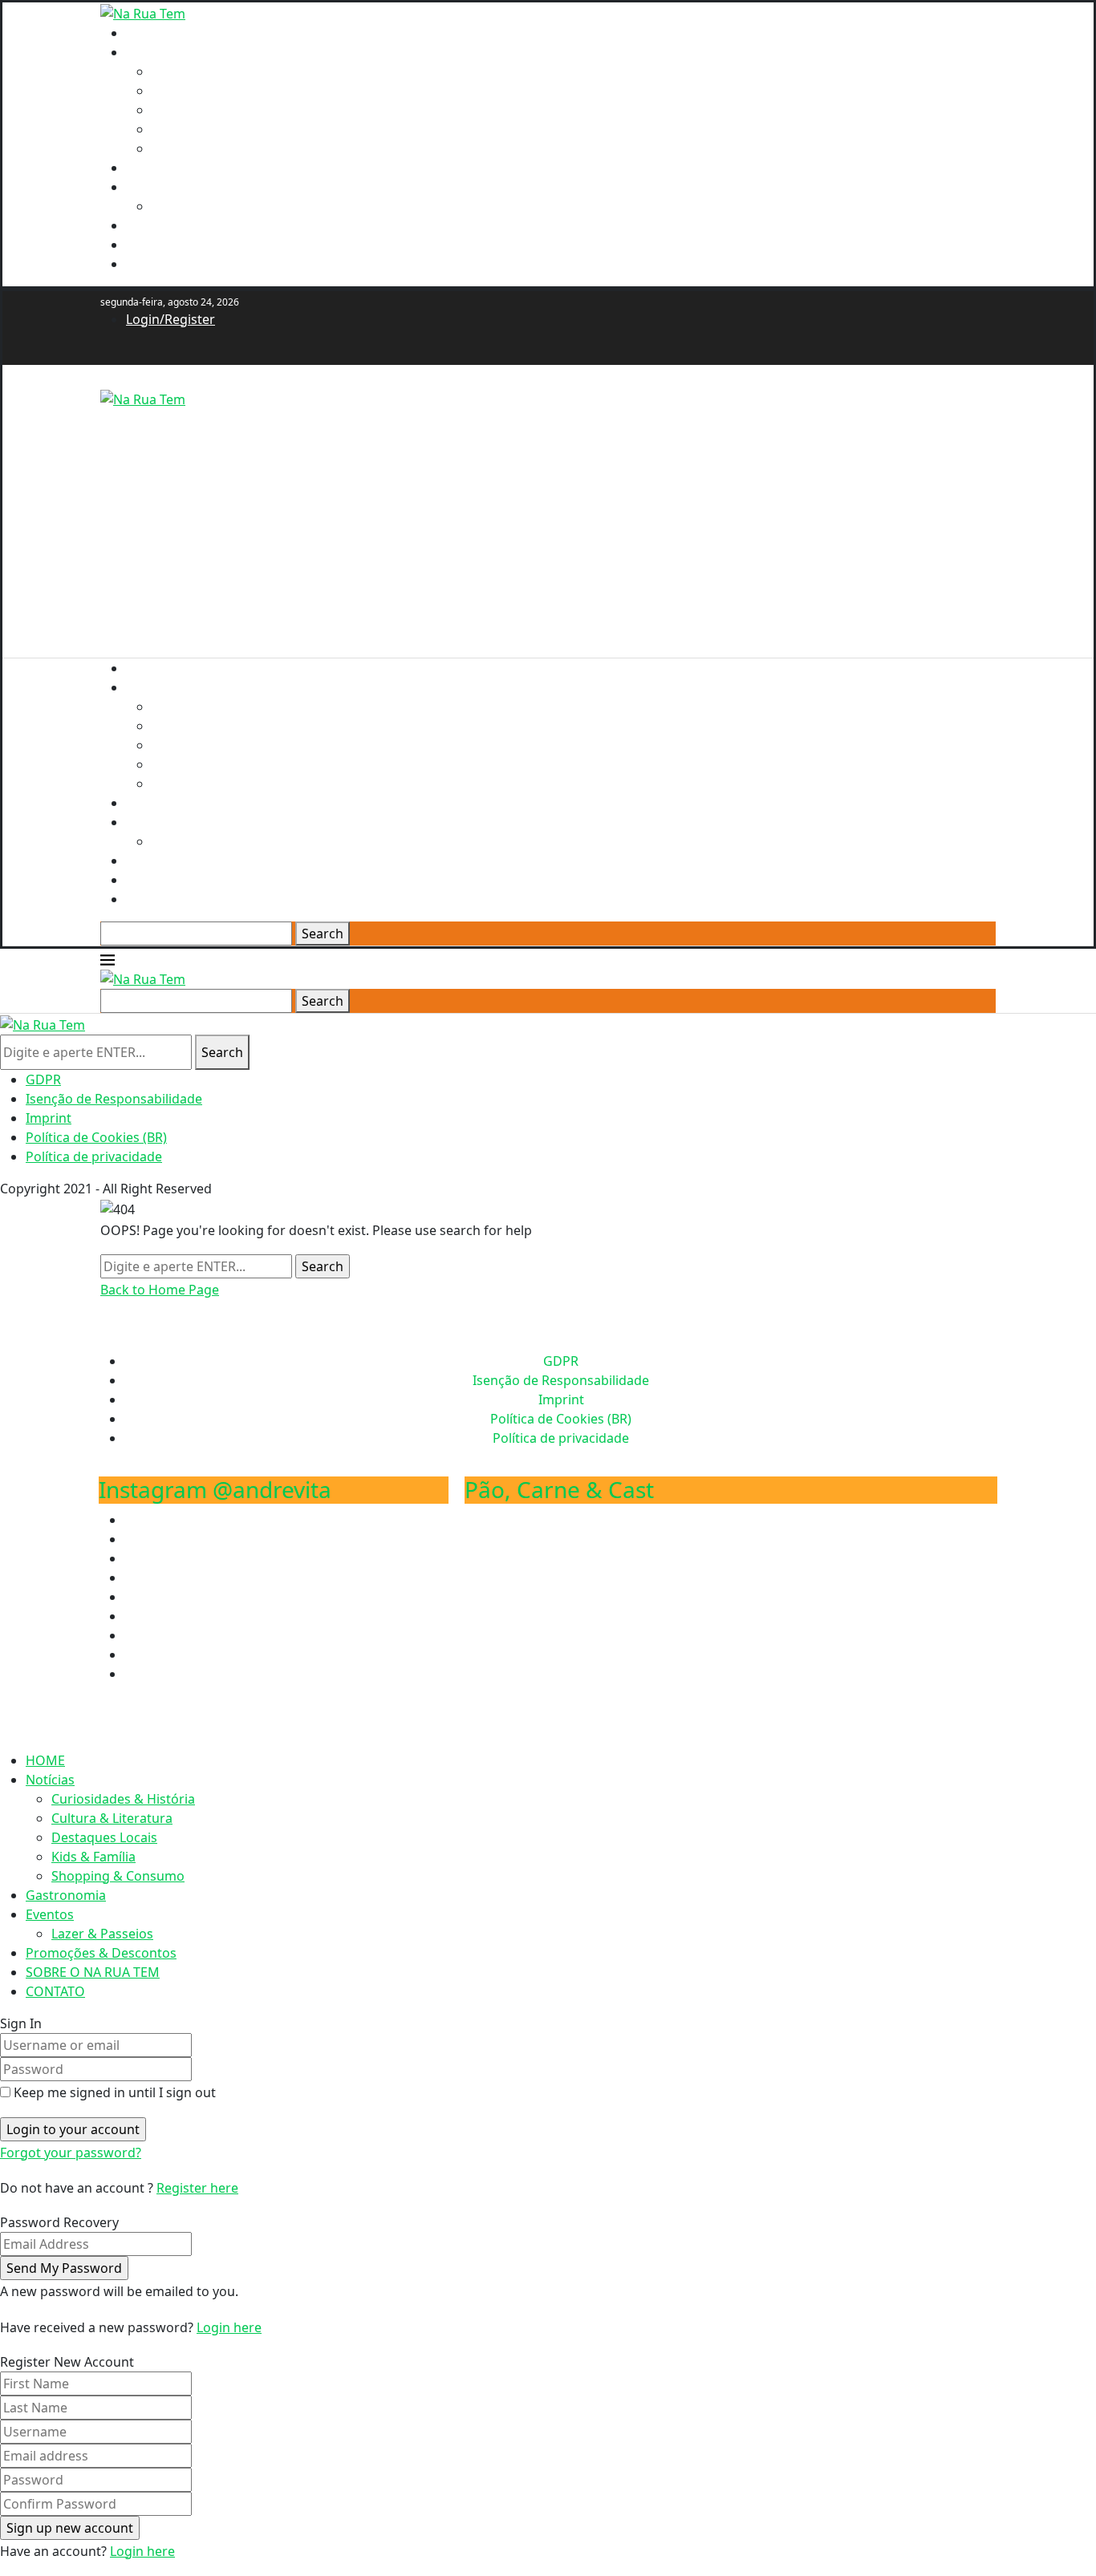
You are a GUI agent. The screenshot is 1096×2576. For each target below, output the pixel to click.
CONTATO (156, 264)
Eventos (150, 187)
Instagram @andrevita (215, 1489)
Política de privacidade (94, 1156)
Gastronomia (166, 168)
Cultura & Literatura (212, 91)
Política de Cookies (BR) (96, 1137)
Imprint (49, 1118)
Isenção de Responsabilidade (114, 1099)
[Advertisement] (548, 521)
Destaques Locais (205, 110)
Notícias (150, 52)
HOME (146, 33)
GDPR (43, 1079)
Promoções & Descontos (201, 225)
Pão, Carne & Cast (559, 1489)
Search (323, 934)
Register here (197, 2188)
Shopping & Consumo (218, 148)
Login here (229, 2327)
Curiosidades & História (223, 71)
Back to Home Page (160, 1290)
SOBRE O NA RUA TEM (193, 245)
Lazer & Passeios (203, 206)
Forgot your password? (71, 2153)
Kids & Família (194, 129)
